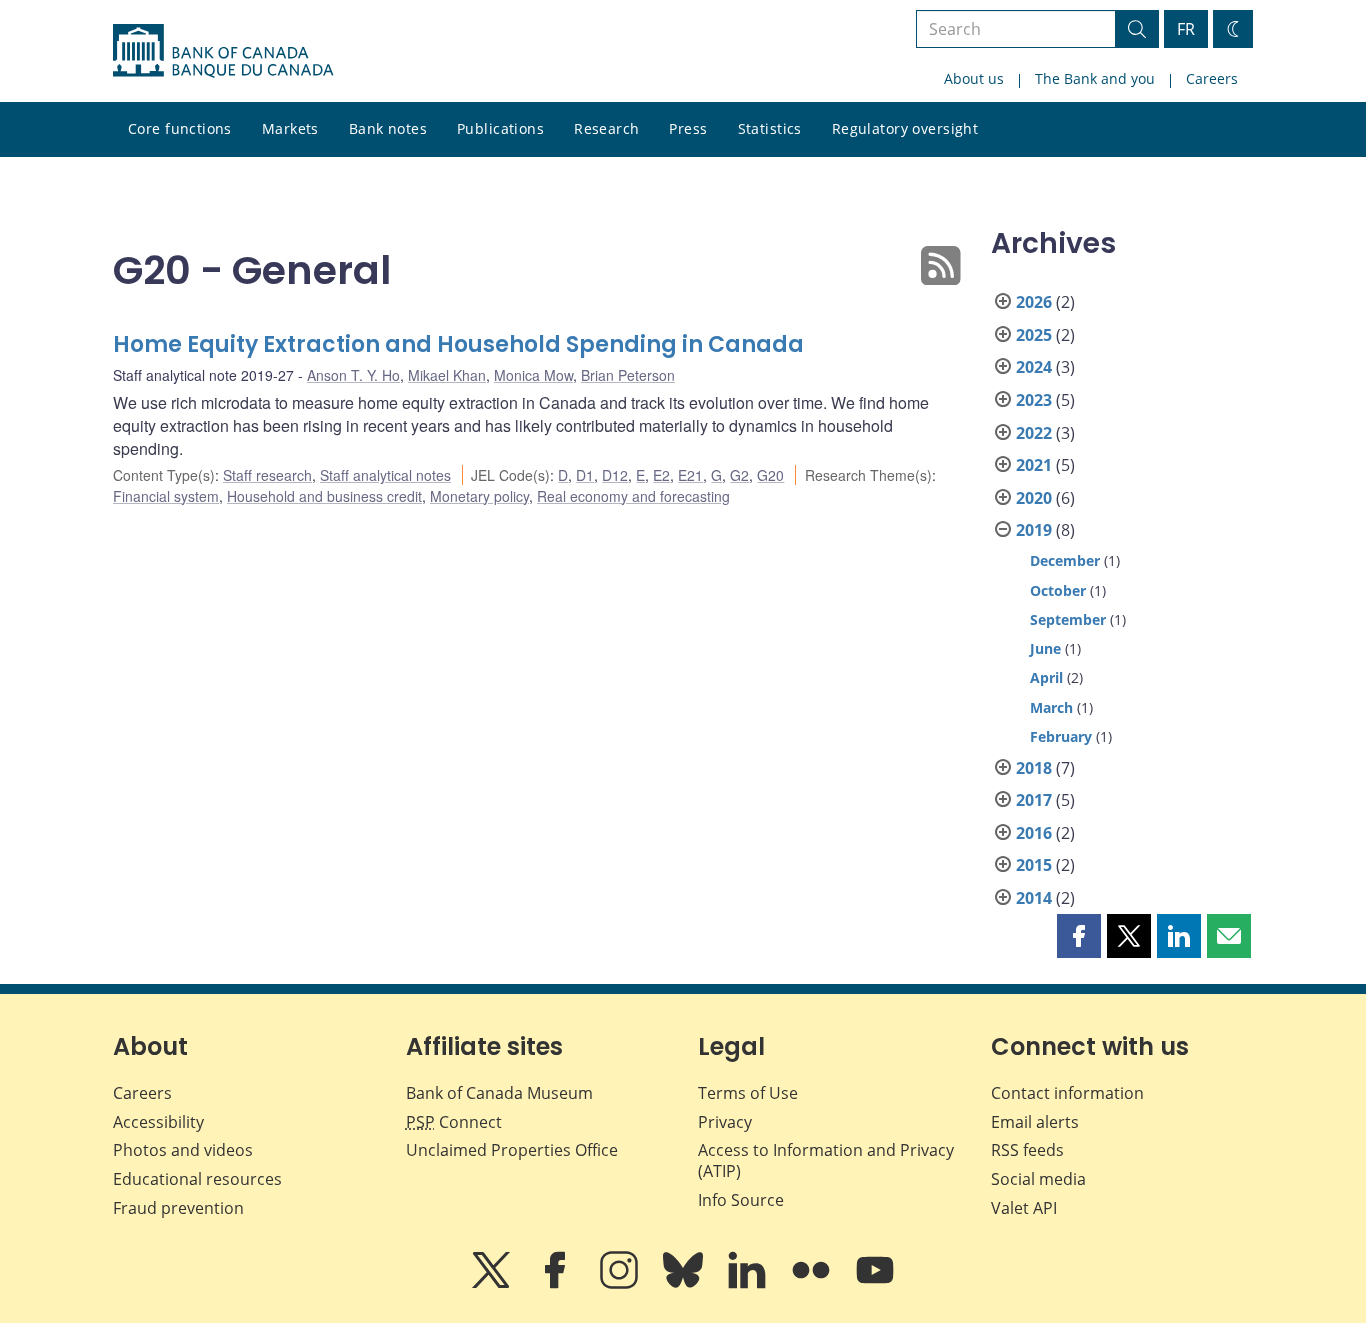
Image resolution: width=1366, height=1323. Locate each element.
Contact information (1067, 1093)
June (1045, 648)
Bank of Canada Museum (499, 1093)
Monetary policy (479, 496)
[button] (1079, 936)
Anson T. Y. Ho (353, 375)
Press (688, 128)
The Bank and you (1095, 78)
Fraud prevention (178, 1208)
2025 (1034, 335)
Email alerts (1035, 1122)
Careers (1212, 78)
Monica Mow (533, 375)
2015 (1034, 865)
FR (1186, 29)
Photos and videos (183, 1150)
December (1065, 560)
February (1061, 736)
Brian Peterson (628, 375)
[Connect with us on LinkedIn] (749, 1284)
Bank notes (388, 128)
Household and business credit (324, 496)
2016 (1034, 833)
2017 (1034, 800)
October (1058, 590)
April (1046, 677)
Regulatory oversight (905, 128)
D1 (585, 475)
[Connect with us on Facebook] (557, 1284)
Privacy (725, 1122)
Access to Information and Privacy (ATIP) (826, 1160)
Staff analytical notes (385, 475)
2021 (1034, 465)
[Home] (223, 51)
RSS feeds (1027, 1150)
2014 (1034, 898)
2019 (1034, 530)
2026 (1034, 302)
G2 (739, 475)
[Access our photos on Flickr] (813, 1284)
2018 (1034, 768)
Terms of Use (748, 1093)
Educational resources (197, 1179)
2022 (1034, 433)
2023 (1034, 400)
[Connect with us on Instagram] (621, 1284)
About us (974, 78)
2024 (1034, 367)
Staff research (267, 475)
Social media (1038, 1179)
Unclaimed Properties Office (512, 1150)
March (1051, 707)
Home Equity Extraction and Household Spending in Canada (458, 344)
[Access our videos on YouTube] (875, 1284)
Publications (500, 128)
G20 (770, 475)
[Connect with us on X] (493, 1284)
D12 (615, 475)
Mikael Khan (447, 375)
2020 (1034, 498)
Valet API (1024, 1208)
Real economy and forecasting (633, 496)
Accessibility (158, 1122)
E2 (661, 475)
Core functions (180, 128)
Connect (454, 1122)
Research (606, 128)
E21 (690, 475)
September (1068, 619)
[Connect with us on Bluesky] (685, 1284)
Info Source (741, 1200)
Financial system (166, 496)
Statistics (770, 128)
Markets (290, 128)
